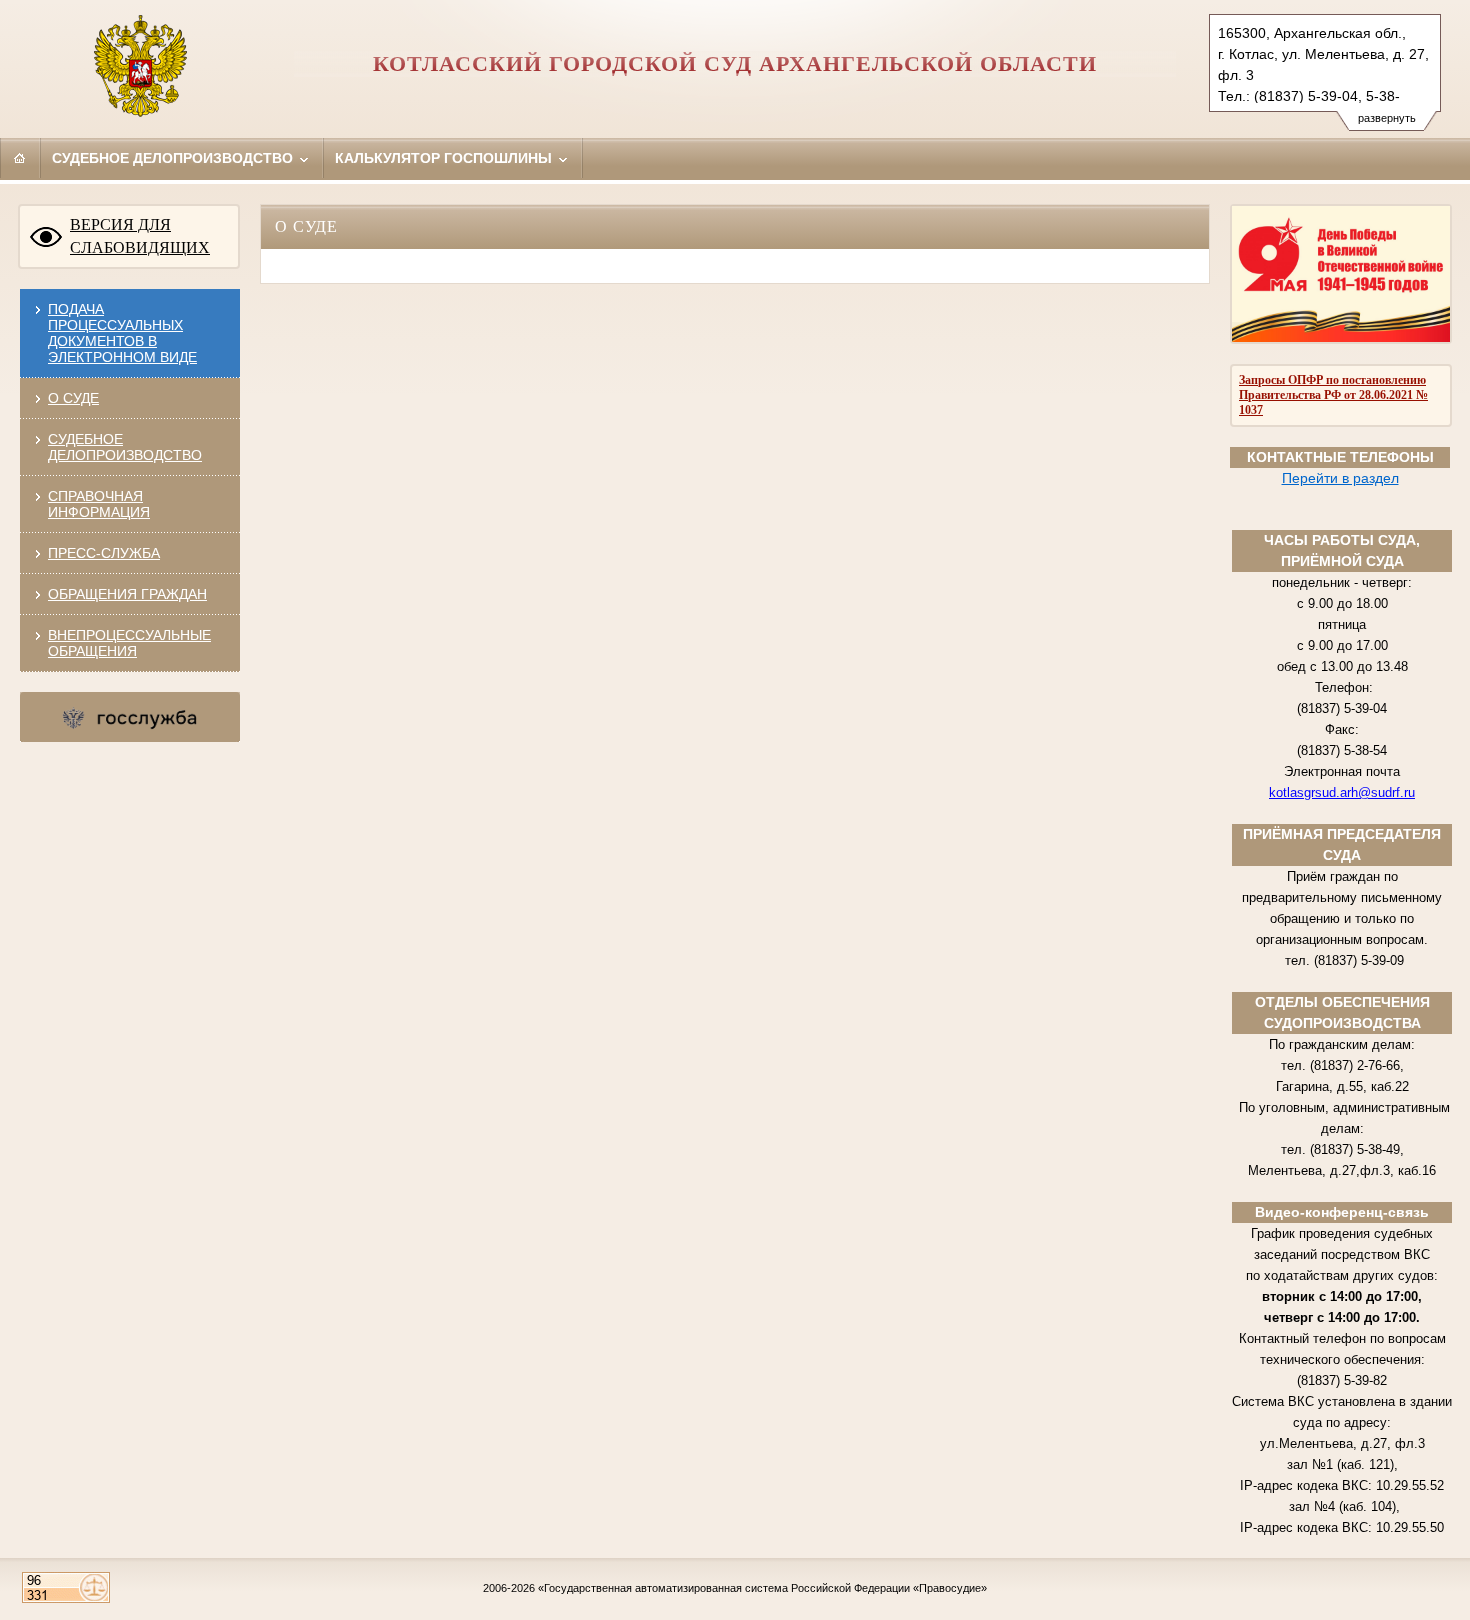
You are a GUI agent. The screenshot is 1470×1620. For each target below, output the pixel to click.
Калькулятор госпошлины (445, 158)
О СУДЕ (73, 398)
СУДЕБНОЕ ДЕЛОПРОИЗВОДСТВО (125, 447)
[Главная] (20, 158)
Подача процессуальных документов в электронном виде (122, 333)
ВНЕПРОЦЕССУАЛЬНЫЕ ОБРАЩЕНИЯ (129, 643)
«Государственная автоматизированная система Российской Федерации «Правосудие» (762, 1588)
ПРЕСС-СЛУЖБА (104, 553)
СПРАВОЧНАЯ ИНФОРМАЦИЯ (99, 504)
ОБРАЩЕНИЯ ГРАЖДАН (127, 594)
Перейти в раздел (1340, 478)
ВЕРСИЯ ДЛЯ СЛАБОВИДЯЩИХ (140, 236)
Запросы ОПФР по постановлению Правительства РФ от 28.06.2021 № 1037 (1333, 395)
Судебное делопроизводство (174, 158)
